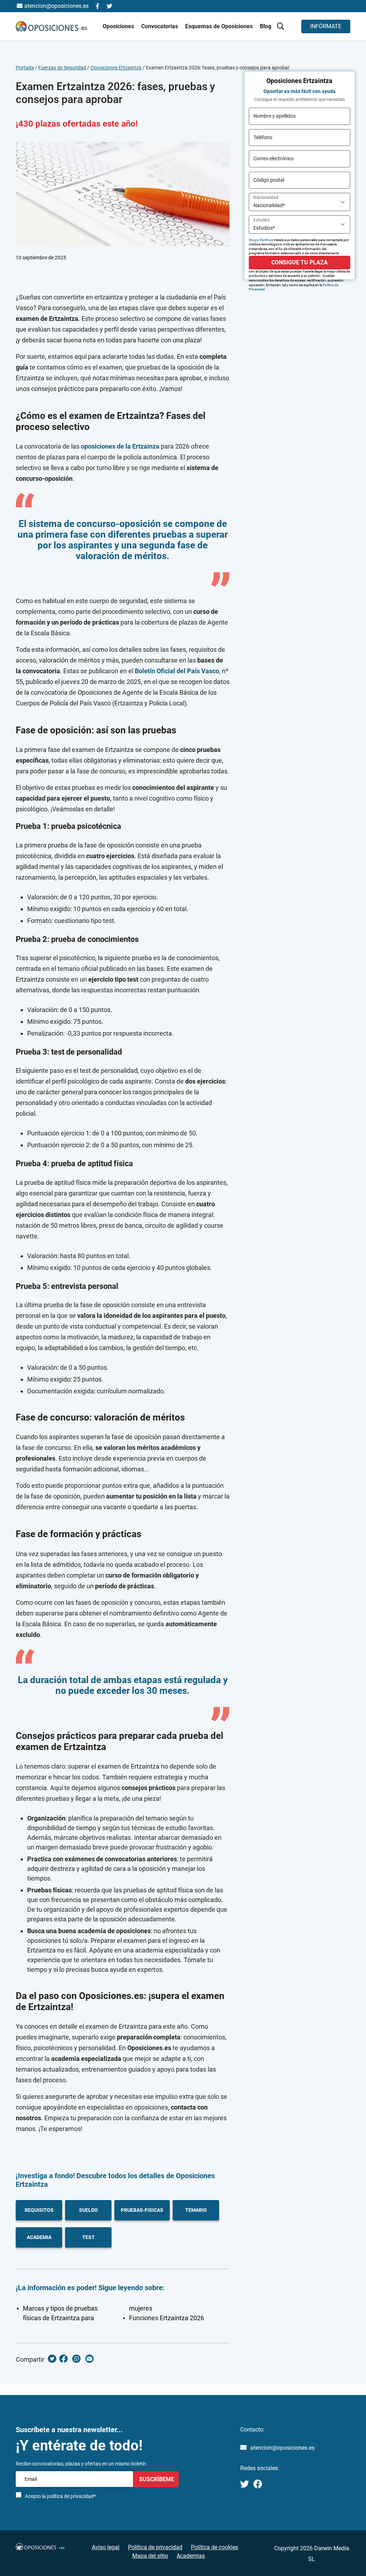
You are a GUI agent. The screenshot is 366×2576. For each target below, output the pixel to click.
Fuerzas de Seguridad (62, 68)
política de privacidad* (71, 2496)
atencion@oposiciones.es (282, 2448)
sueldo (88, 2210)
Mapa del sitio (150, 2556)
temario (196, 2210)
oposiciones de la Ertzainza (120, 446)
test (88, 2237)
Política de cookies (214, 2547)
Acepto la (60, 2496)
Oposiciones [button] (119, 26)
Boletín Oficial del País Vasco (177, 671)
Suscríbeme (156, 2479)
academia (39, 2237)
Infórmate (326, 26)
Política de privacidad (155, 2547)
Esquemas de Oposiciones (220, 26)
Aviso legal (106, 2547)
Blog (266, 26)
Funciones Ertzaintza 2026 (167, 2318)
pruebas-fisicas (142, 2210)
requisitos (39, 2210)
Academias (191, 2556)
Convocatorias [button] (160, 26)
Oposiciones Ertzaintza (116, 68)
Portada (25, 68)
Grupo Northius (261, 240)
